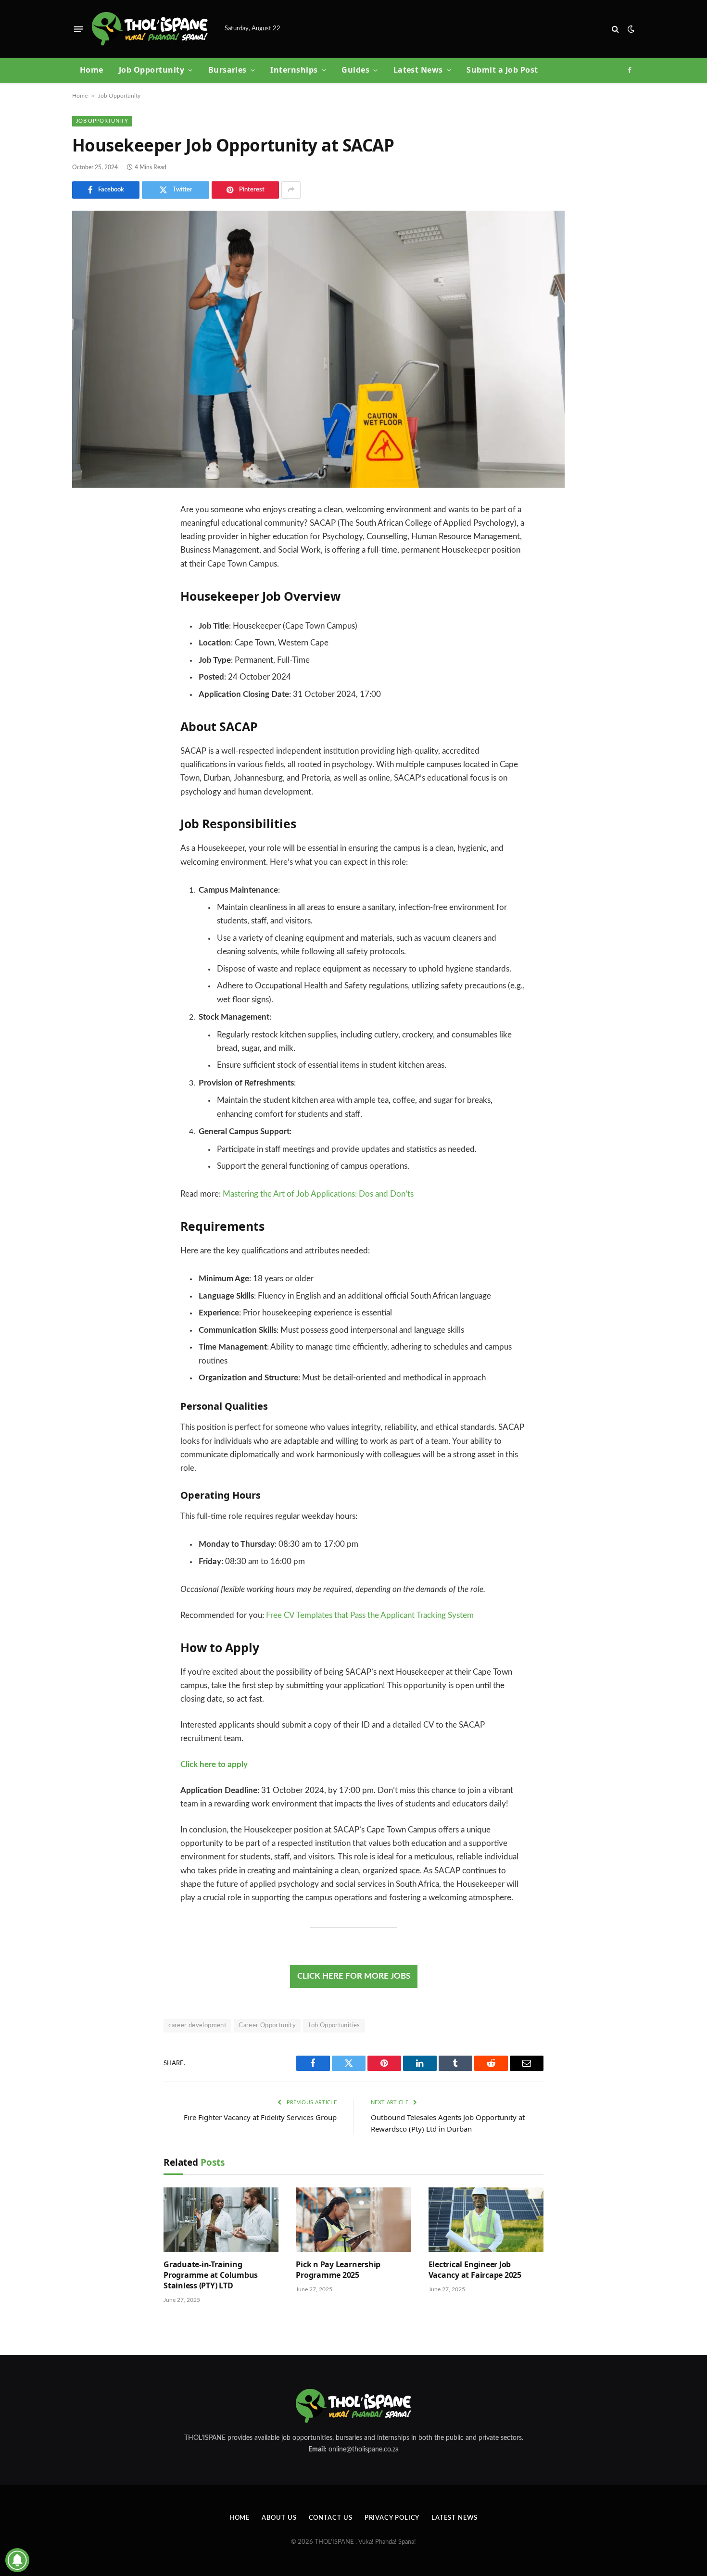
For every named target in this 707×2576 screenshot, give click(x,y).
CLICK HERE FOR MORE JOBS (354, 1976)
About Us (279, 2518)
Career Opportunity (267, 2026)
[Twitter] (87, 559)
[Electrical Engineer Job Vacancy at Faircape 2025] (486, 2220)
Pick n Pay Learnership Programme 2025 (338, 2270)
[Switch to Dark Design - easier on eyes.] (630, 29)
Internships (294, 70)
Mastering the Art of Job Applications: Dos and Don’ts (318, 1194)
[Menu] (78, 29)
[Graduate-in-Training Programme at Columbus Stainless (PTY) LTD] (221, 2220)
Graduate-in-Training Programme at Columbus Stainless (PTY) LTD (211, 2275)
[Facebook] (87, 535)
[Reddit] (87, 608)
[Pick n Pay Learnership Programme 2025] (353, 2220)
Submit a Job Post (502, 70)
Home (92, 70)
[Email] (87, 633)
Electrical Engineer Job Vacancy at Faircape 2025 (475, 2270)
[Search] (615, 29)
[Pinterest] (87, 584)
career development (197, 2026)
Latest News (418, 70)
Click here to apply (214, 1765)
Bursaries (227, 70)
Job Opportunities (334, 2026)
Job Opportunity (151, 70)
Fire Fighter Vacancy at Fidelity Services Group (260, 2117)
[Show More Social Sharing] (291, 190)
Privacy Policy (392, 2518)
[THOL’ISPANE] (150, 29)
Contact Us (331, 2518)
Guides (355, 70)
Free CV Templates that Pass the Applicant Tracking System (370, 1616)
